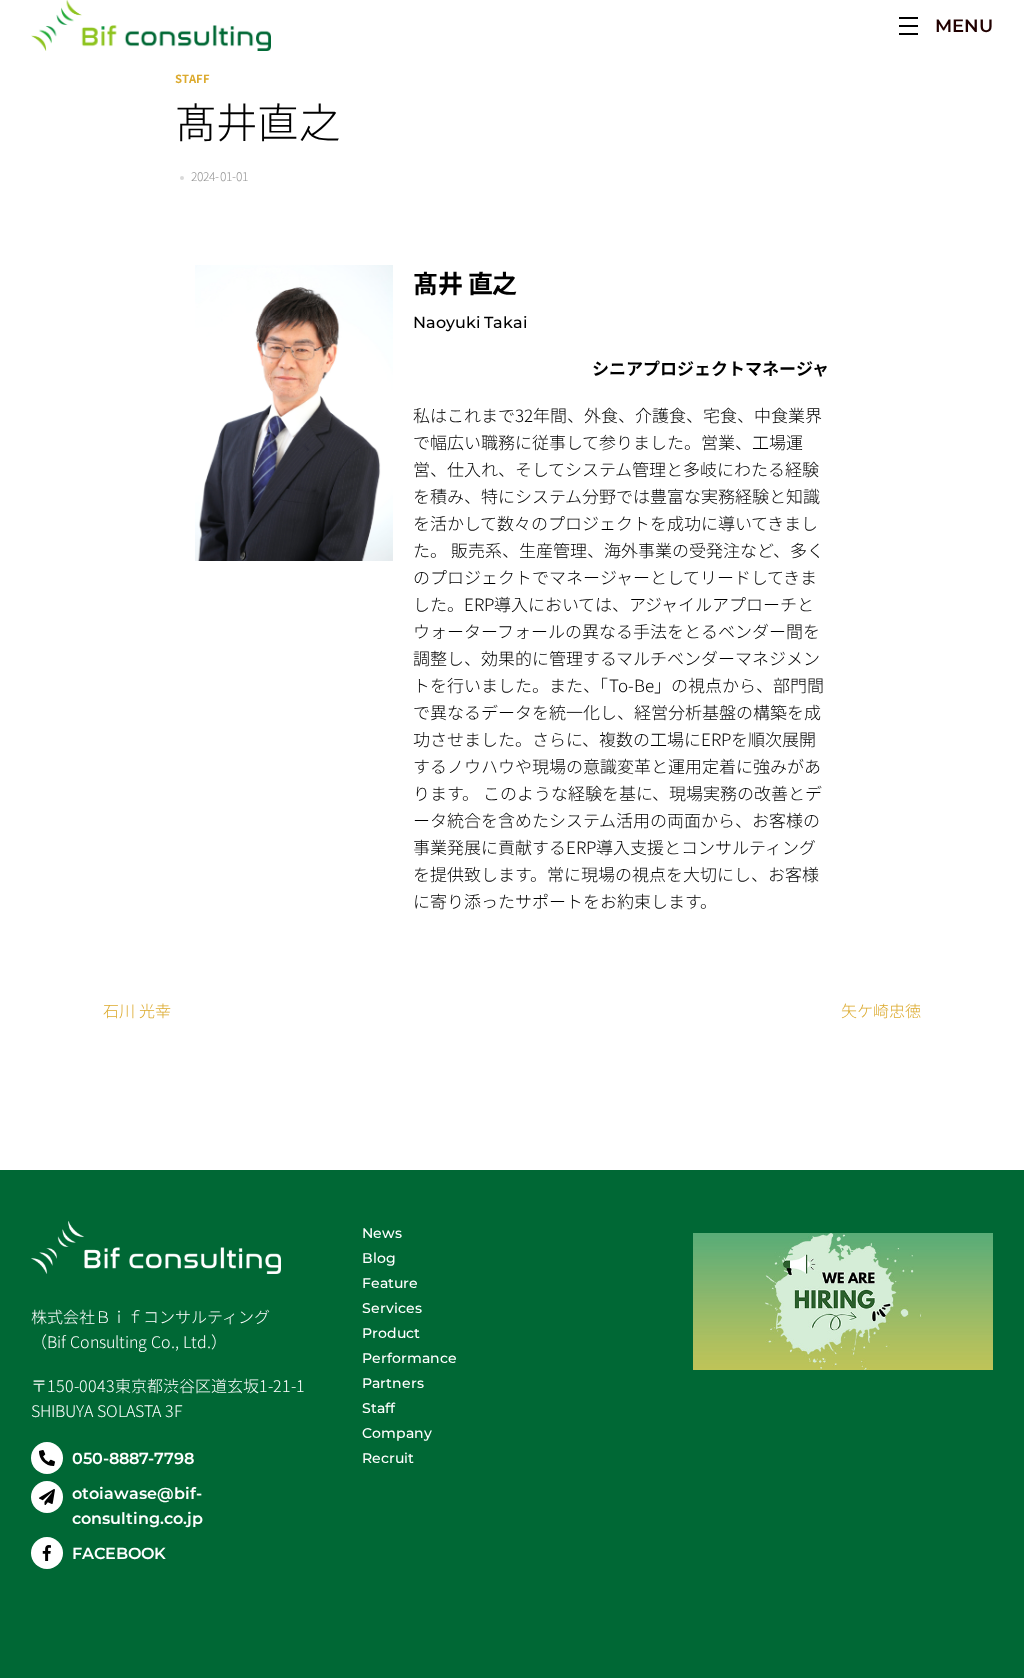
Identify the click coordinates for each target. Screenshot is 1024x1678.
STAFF (193, 78)
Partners (393, 1383)
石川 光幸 (137, 1010)
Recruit (388, 1458)
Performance (409, 1358)
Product (391, 1333)
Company (397, 1433)
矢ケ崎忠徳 (881, 1010)
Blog (379, 1258)
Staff (380, 1408)
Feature (390, 1283)
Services (392, 1308)
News (382, 1233)
